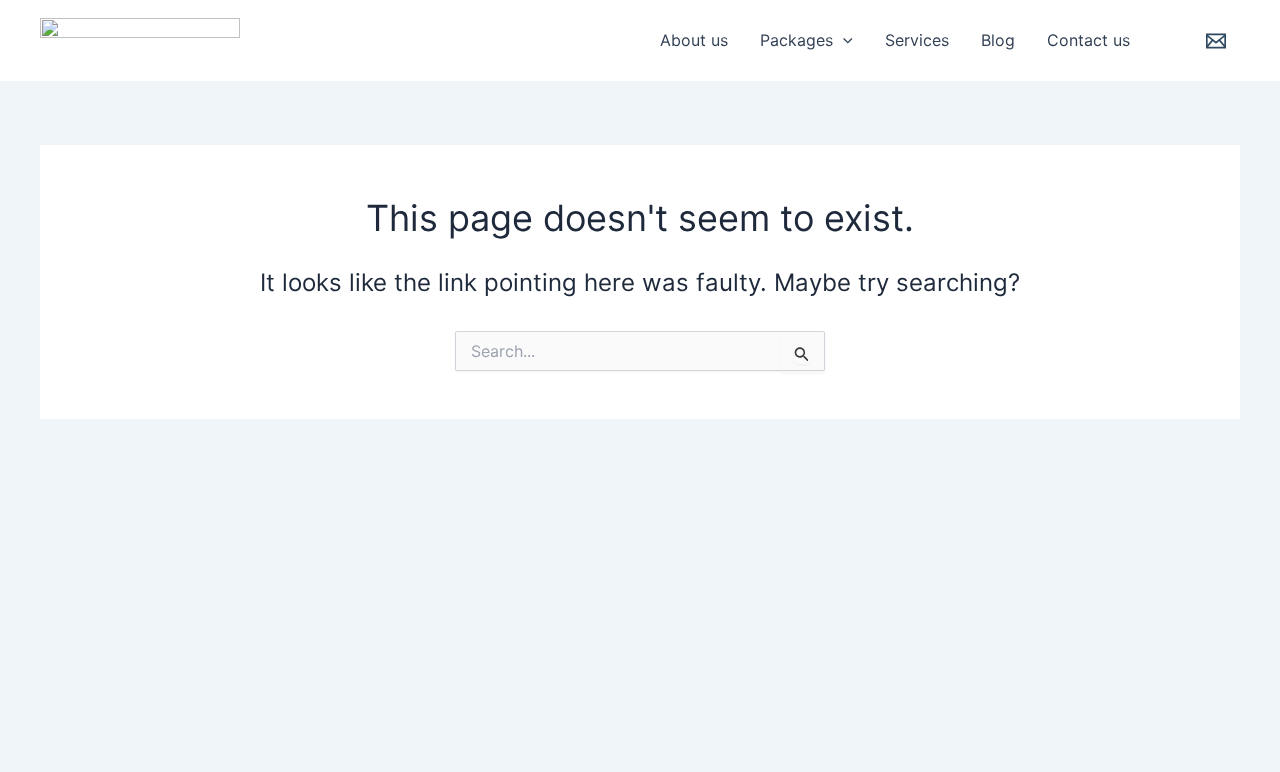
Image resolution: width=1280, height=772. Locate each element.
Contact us (1088, 40)
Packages (796, 40)
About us (694, 40)
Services (917, 40)
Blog (998, 40)
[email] (1219, 41)
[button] (843, 40)
